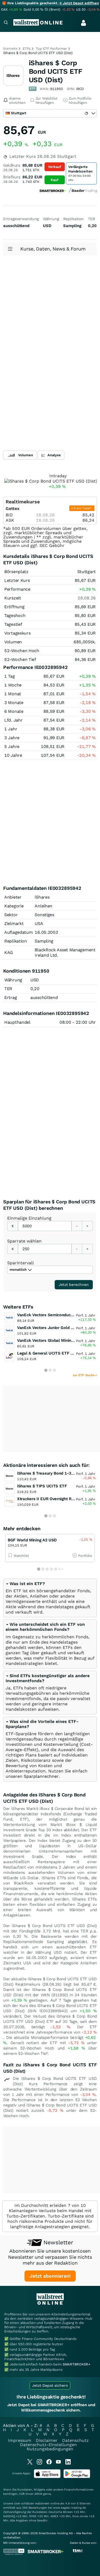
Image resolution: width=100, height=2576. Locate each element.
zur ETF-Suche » (85, 1375)
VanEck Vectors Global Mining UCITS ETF (56, 1340)
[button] (25, 1584)
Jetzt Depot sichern (50, 2385)
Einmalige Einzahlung (29, 1218)
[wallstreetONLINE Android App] (77, 2477)
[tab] (50, 1598)
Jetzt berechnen (74, 1285)
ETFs (27, 49)
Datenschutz (75, 2440)
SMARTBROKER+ (77, 2364)
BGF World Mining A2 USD (32, 1540)
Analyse (54, 455)
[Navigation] (6, 23)
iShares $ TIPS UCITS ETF (42, 1486)
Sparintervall (21, 1263)
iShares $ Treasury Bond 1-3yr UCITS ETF (57, 1473)
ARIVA (38, 2494)
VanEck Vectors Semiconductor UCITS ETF (57, 1315)
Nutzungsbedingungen (50, 2449)
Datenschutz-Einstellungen (48, 2445)
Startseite (10, 49)
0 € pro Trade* (82, 508)
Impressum (20, 2440)
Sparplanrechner (41, 1776)
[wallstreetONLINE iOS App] (47, 2477)
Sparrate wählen (24, 1241)
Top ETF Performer (51, 49)
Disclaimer (47, 2440)
